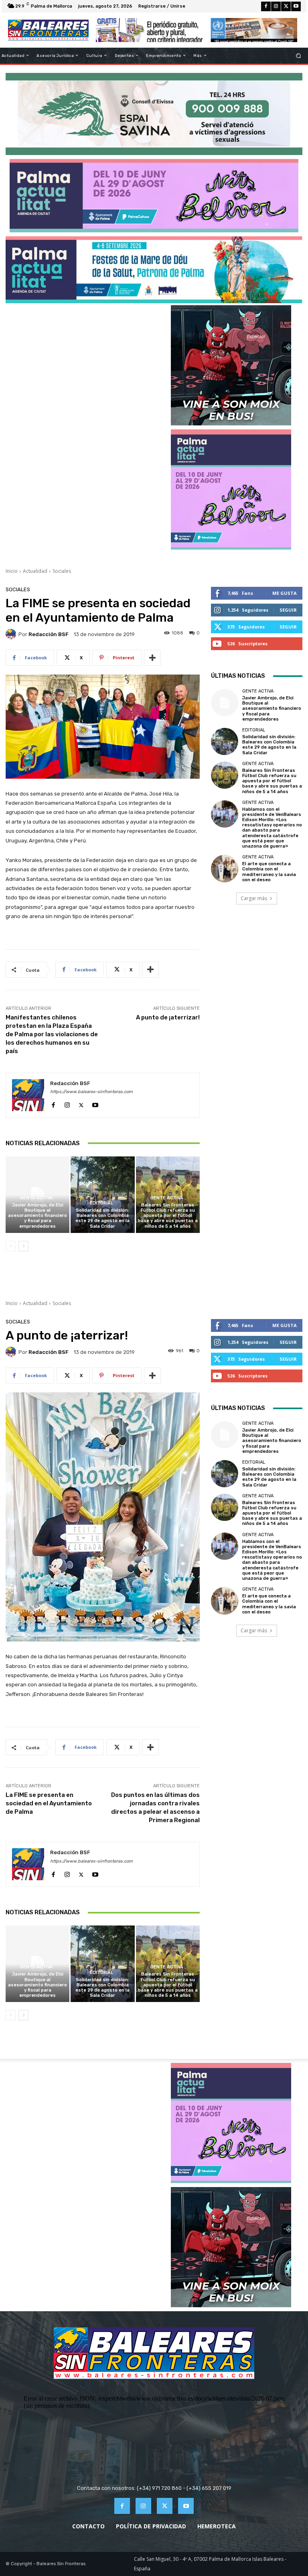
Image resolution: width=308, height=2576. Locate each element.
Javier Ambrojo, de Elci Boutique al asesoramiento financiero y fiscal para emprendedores (37, 1216)
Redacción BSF (49, 634)
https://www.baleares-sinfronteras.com (91, 1092)
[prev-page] (11, 1246)
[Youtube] (296, 6)
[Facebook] (266, 6)
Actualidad (35, 571)
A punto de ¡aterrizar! (168, 1017)
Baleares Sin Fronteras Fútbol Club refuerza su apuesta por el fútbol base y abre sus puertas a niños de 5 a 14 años (168, 1216)
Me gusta (285, 593)
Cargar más (254, 898)
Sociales (62, 571)
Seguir (288, 610)
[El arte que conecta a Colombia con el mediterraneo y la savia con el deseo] (225, 868)
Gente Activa (36, 1198)
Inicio (12, 571)
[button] (299, 55)
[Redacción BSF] (12, 634)
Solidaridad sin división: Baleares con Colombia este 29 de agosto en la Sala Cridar (102, 1218)
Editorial (101, 1203)
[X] (286, 6)
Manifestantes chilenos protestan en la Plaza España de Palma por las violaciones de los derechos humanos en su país (52, 1034)
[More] (152, 658)
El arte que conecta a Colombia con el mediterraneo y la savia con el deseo (269, 872)
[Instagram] (276, 6)
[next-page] (23, 1246)
